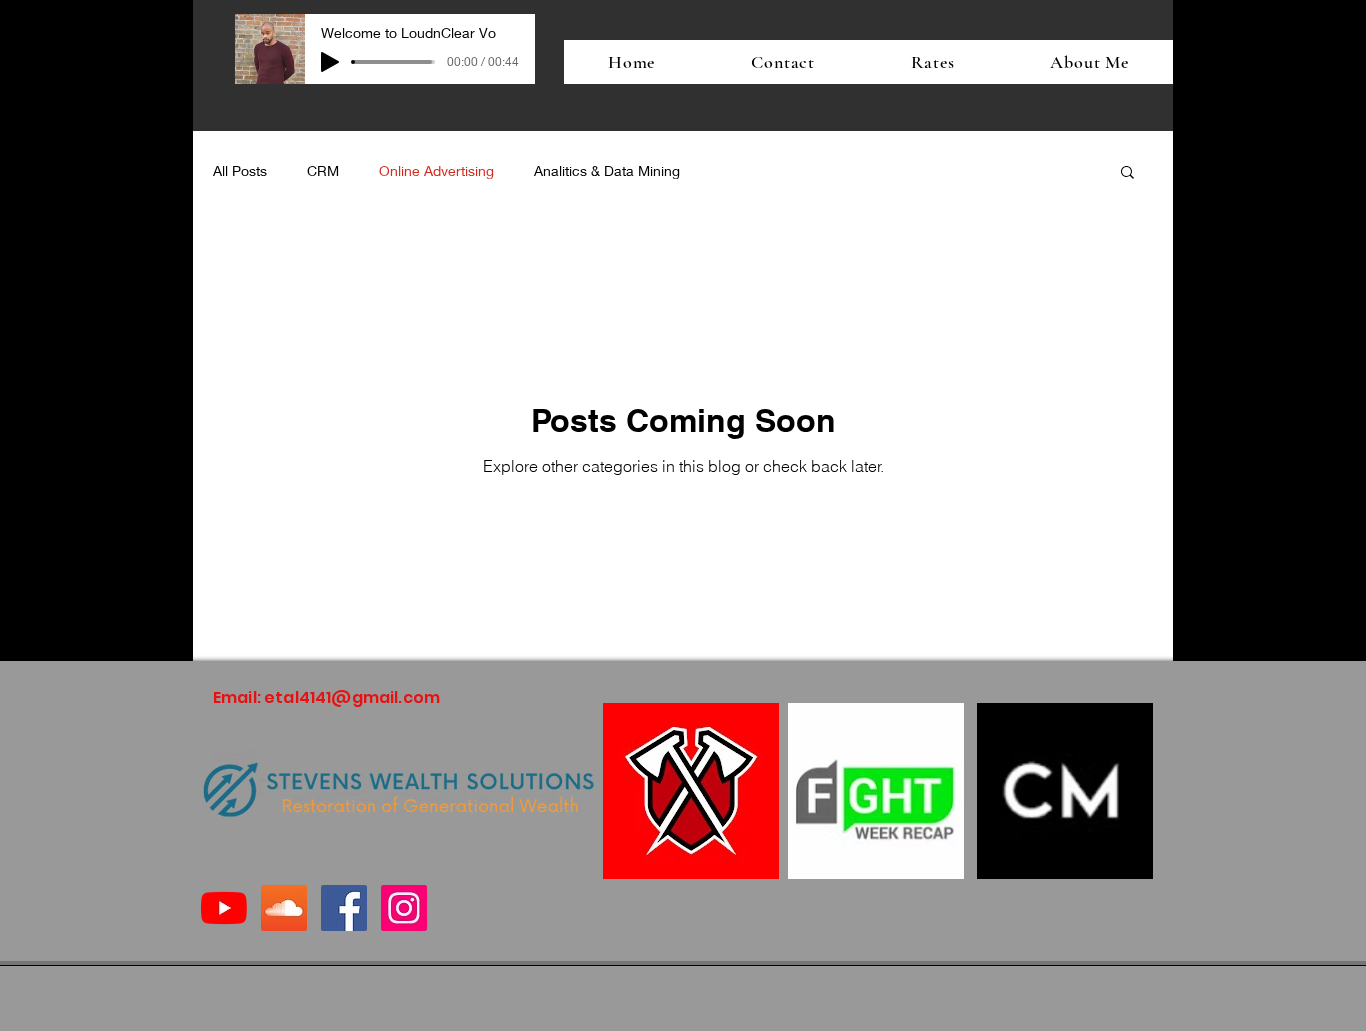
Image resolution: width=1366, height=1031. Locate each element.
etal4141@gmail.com (352, 697)
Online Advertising (436, 170)
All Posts (240, 170)
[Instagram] (404, 908)
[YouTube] (224, 908)
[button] (1127, 173)
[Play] (330, 62)
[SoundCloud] (284, 908)
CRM (323, 170)
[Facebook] (344, 908)
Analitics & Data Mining (607, 170)
